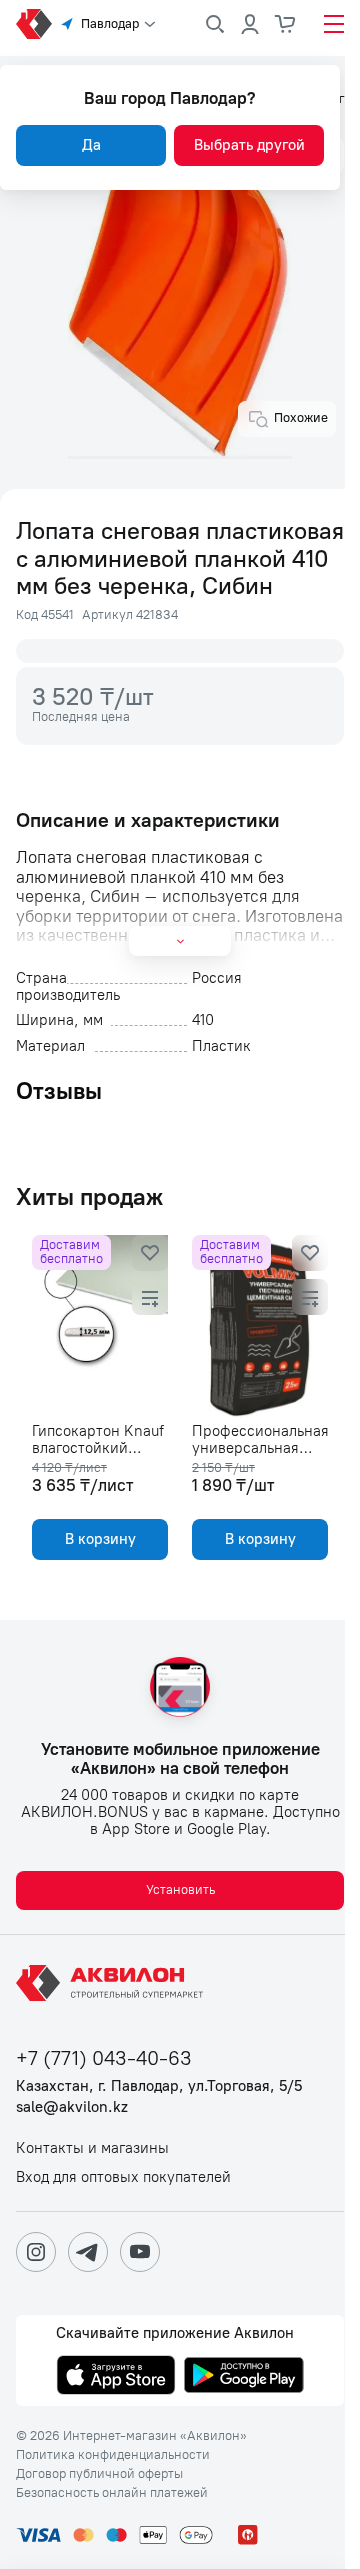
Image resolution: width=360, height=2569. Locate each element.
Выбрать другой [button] (249, 145)
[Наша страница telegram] (88, 2252)
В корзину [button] (100, 1539)
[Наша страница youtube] (140, 2252)
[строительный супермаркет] (34, 24)
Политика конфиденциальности (113, 2455)
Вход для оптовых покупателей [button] (123, 2177)
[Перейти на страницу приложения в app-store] (116, 2377)
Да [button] (91, 145)
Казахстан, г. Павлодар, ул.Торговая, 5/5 (159, 2086)
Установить (180, 1889)
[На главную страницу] (113, 1983)
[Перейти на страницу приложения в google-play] (244, 2377)
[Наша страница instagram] (36, 2252)
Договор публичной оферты (99, 2474)
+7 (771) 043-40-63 (104, 2058)
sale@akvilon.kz (72, 2107)
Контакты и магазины (92, 2148)
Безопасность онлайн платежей (112, 2493)
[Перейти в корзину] (286, 24)
